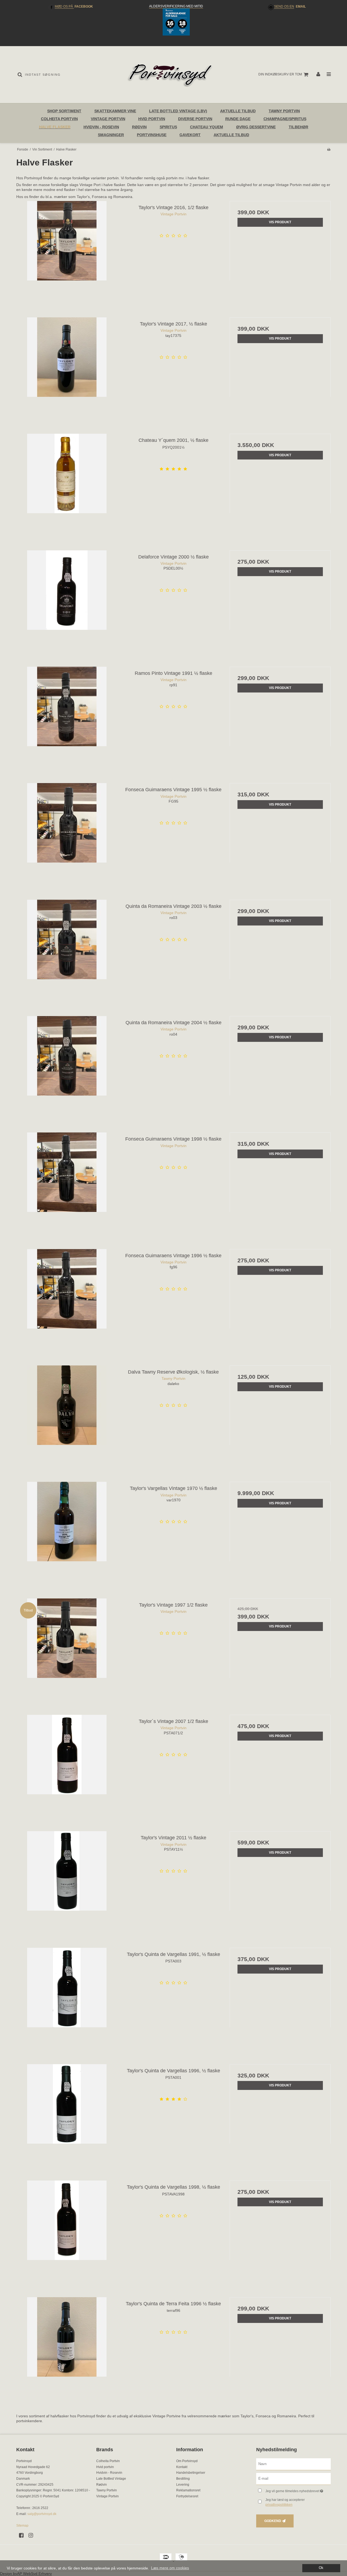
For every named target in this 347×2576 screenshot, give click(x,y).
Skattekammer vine (115, 111)
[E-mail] (293, 2479)
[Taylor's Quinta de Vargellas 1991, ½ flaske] (67, 1998)
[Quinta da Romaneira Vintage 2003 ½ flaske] (67, 950)
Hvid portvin (152, 119)
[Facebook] (23, 2535)
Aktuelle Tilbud (238, 111)
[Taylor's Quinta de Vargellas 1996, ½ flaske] (67, 2115)
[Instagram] (33, 2535)
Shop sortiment (64, 111)
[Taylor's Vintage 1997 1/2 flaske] (67, 1649)
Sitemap (22, 2526)
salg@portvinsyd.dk (42, 2514)
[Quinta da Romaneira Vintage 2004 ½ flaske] (67, 1067)
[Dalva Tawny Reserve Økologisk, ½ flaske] (67, 1416)
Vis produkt (280, 222)
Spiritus (168, 127)
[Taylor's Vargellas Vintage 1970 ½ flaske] (67, 1532)
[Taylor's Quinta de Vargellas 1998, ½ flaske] (67, 2231)
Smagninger (111, 135)
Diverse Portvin (195, 119)
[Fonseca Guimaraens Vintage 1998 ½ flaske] (67, 1183)
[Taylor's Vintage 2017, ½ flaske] (67, 368)
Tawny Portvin (284, 111)
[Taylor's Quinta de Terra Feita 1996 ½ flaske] (67, 2348)
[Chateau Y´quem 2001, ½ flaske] (67, 484)
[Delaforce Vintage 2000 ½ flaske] (67, 601)
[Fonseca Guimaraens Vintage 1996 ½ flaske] (67, 1300)
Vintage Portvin (108, 119)
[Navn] (293, 2464)
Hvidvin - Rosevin (101, 127)
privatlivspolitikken (279, 2505)
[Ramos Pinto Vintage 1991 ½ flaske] (67, 717)
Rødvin (139, 127)
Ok (321, 2568)
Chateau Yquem (207, 127)
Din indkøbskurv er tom (280, 74)
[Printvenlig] (329, 149)
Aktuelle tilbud (231, 135)
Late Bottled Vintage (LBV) (178, 111)
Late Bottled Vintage (111, 2479)
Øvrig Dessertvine (256, 127)
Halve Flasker (55, 127)
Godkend (273, 2521)
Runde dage (238, 119)
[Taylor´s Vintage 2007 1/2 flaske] (67, 1765)
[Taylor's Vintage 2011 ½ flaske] (67, 1882)
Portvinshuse (152, 135)
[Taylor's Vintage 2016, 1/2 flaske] (67, 252)
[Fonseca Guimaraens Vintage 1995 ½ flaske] (67, 834)
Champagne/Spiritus (285, 119)
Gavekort (190, 135)
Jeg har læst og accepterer (285, 2502)
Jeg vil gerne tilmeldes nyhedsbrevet (298, 2490)
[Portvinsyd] (173, 75)
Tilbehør (298, 127)
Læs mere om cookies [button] (170, 2568)
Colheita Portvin (59, 119)
